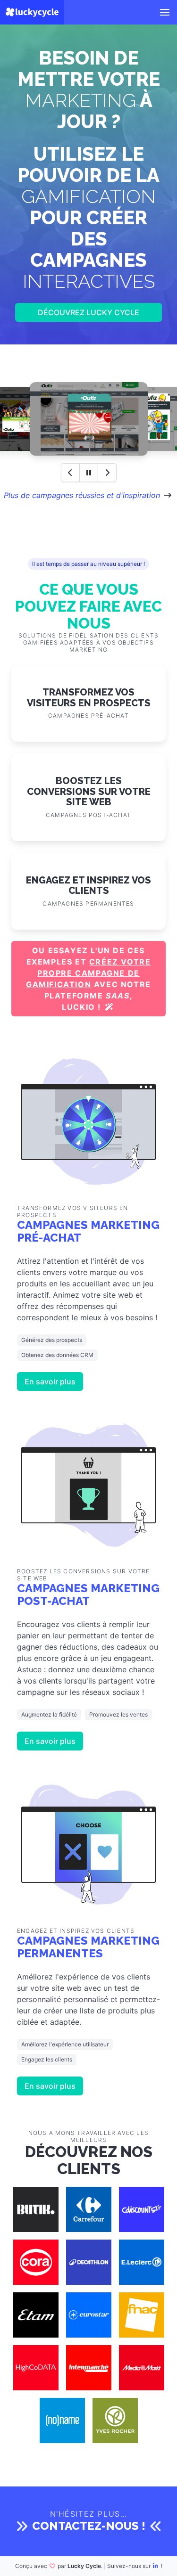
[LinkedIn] (156, 2566)
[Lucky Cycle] (32, 12)
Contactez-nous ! (89, 2526)
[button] (165, 12)
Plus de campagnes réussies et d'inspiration (82, 495)
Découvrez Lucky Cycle (88, 312)
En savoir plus (50, 1382)
